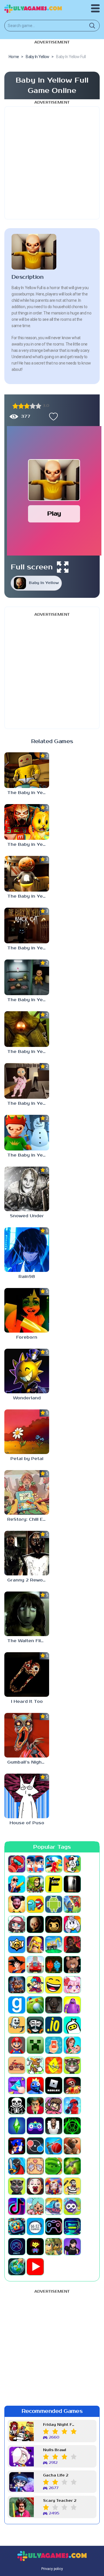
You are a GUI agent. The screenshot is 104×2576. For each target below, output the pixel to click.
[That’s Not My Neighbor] (35, 2186)
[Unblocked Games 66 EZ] (35, 2226)
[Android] (54, 1904)
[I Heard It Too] (27, 1675)
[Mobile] (54, 2045)
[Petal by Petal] (27, 1432)
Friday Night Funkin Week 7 (60, 2425)
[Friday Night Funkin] (35, 1985)
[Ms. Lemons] (54, 2065)
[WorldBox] (17, 2267)
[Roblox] (54, 2085)
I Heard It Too (27, 1702)
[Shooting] (72, 2106)
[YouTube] (35, 2267)
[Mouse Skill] (35, 2065)
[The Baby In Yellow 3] (27, 1029)
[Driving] (35, 1965)
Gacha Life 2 (56, 2475)
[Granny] (54, 2005)
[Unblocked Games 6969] (72, 2226)
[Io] (54, 2025)
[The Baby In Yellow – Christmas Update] (27, 1133)
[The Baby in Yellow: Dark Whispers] (27, 822)
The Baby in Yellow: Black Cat (28, 948)
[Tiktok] (17, 2206)
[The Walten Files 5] (27, 1614)
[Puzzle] (17, 2085)
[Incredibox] (35, 2025)
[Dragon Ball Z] (17, 1965)
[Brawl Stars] (17, 1945)
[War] (54, 2247)
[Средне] (27, 406)
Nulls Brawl (55, 2450)
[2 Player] (35, 1864)
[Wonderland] (27, 1371)
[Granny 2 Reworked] (27, 1553)
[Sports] (54, 2146)
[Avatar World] (17, 1924)
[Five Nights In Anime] (72, 1965)
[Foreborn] (27, 1310)
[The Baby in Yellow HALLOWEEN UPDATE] (27, 874)
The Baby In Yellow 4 (28, 1000)
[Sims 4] (17, 2126)
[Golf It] (35, 2005)
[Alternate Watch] (72, 1884)
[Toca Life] (35, 2206)
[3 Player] (54, 1864)
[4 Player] (72, 1864)
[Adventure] (35, 1884)
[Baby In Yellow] (35, 1924)
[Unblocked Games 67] (54, 2226)
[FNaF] (17, 1985)
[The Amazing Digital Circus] (54, 2186)
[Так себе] (21, 406)
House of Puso (27, 1823)
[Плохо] (15, 406)
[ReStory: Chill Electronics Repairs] (27, 1492)
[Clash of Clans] (35, 1945)
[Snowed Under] (27, 1189)
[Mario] (17, 2045)
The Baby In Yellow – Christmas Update (28, 1155)
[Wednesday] (72, 2247)
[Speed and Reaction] (35, 2146)
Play (54, 514)
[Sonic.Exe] (17, 2146)
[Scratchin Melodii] (54, 2106)
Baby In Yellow (44, 583)
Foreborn (27, 1337)
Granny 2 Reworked (28, 1580)
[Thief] (72, 2186)
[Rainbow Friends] (35, 2085)
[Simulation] (35, 2126)
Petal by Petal (27, 1459)
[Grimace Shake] (72, 2005)
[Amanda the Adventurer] (17, 1904)
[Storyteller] (35, 2166)
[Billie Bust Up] (72, 1924)
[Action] (17, 1884)
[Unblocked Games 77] (17, 2247)
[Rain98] (27, 1250)
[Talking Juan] (17, 2186)
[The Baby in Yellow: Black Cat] (27, 926)
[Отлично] (38, 406)
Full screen (32, 567)
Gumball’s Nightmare (28, 1762)
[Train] (54, 2206)
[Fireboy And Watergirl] (54, 1965)
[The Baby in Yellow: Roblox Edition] (27, 770)
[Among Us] (35, 1904)
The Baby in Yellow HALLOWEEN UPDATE (28, 896)
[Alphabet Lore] (54, 1884)
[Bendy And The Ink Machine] (54, 1924)
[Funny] (54, 1985)
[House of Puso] (27, 1796)
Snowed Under (27, 1216)
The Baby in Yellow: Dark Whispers (28, 845)
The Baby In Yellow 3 (28, 1052)
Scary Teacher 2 (60, 2501)
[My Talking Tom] (72, 2065)
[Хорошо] (33, 406)
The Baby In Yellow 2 (28, 1103)
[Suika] (54, 2166)
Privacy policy (52, 2569)
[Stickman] (17, 2166)
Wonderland (27, 1398)
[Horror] (17, 2025)
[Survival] (72, 2166)
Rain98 (27, 1277)
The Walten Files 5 (28, 1641)
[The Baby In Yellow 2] (27, 1081)
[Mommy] (72, 2045)
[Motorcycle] (17, 2065)
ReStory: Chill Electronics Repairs (28, 1519)
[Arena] (72, 1904)
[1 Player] (17, 1864)
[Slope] (72, 2126)
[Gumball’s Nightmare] (27, 1735)
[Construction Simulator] (54, 1945)
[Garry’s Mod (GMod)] (17, 2005)
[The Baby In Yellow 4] (27, 977)
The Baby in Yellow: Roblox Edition (28, 793)
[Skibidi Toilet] (54, 2126)
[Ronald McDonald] (72, 2085)
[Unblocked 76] (17, 2226)
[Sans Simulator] (17, 2106)
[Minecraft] (35, 2045)
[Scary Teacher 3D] (35, 2106)
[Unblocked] (72, 2206)
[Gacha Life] (72, 1985)
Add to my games (52, 417)
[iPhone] (72, 2025)
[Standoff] (72, 2146)
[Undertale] (35, 2247)
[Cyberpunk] (72, 1945)
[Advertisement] (52, 163)
